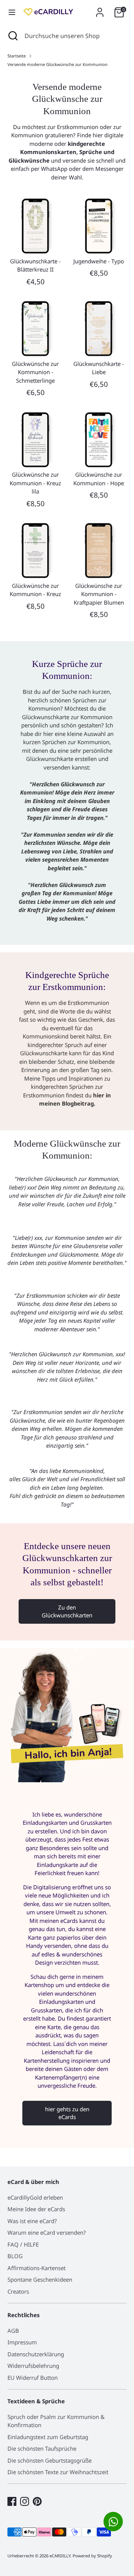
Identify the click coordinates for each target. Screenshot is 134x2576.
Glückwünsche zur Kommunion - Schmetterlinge (35, 372)
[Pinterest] (37, 2501)
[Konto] (100, 9)
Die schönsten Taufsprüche (42, 2448)
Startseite (17, 56)
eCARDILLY (60, 2556)
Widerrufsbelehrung (33, 2366)
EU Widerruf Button (33, 2378)
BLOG (15, 2256)
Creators (18, 2291)
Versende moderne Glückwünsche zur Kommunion (58, 64)
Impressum (22, 2342)
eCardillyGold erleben (35, 2197)
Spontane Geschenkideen (40, 2279)
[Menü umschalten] (12, 12)
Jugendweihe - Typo (99, 261)
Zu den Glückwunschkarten (67, 1611)
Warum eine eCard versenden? (47, 2232)
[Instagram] (25, 2501)
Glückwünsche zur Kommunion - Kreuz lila (35, 483)
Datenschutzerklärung (36, 2354)
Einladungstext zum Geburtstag (48, 2437)
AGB (13, 2331)
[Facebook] (12, 2501)
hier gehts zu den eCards (67, 2113)
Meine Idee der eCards (36, 2209)
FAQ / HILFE (23, 2244)
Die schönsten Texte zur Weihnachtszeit (58, 2472)
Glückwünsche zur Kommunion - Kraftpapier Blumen (99, 594)
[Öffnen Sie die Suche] (12, 36)
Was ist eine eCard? (32, 2221)
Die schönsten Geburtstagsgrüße (50, 2460)
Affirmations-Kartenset (36, 2268)
